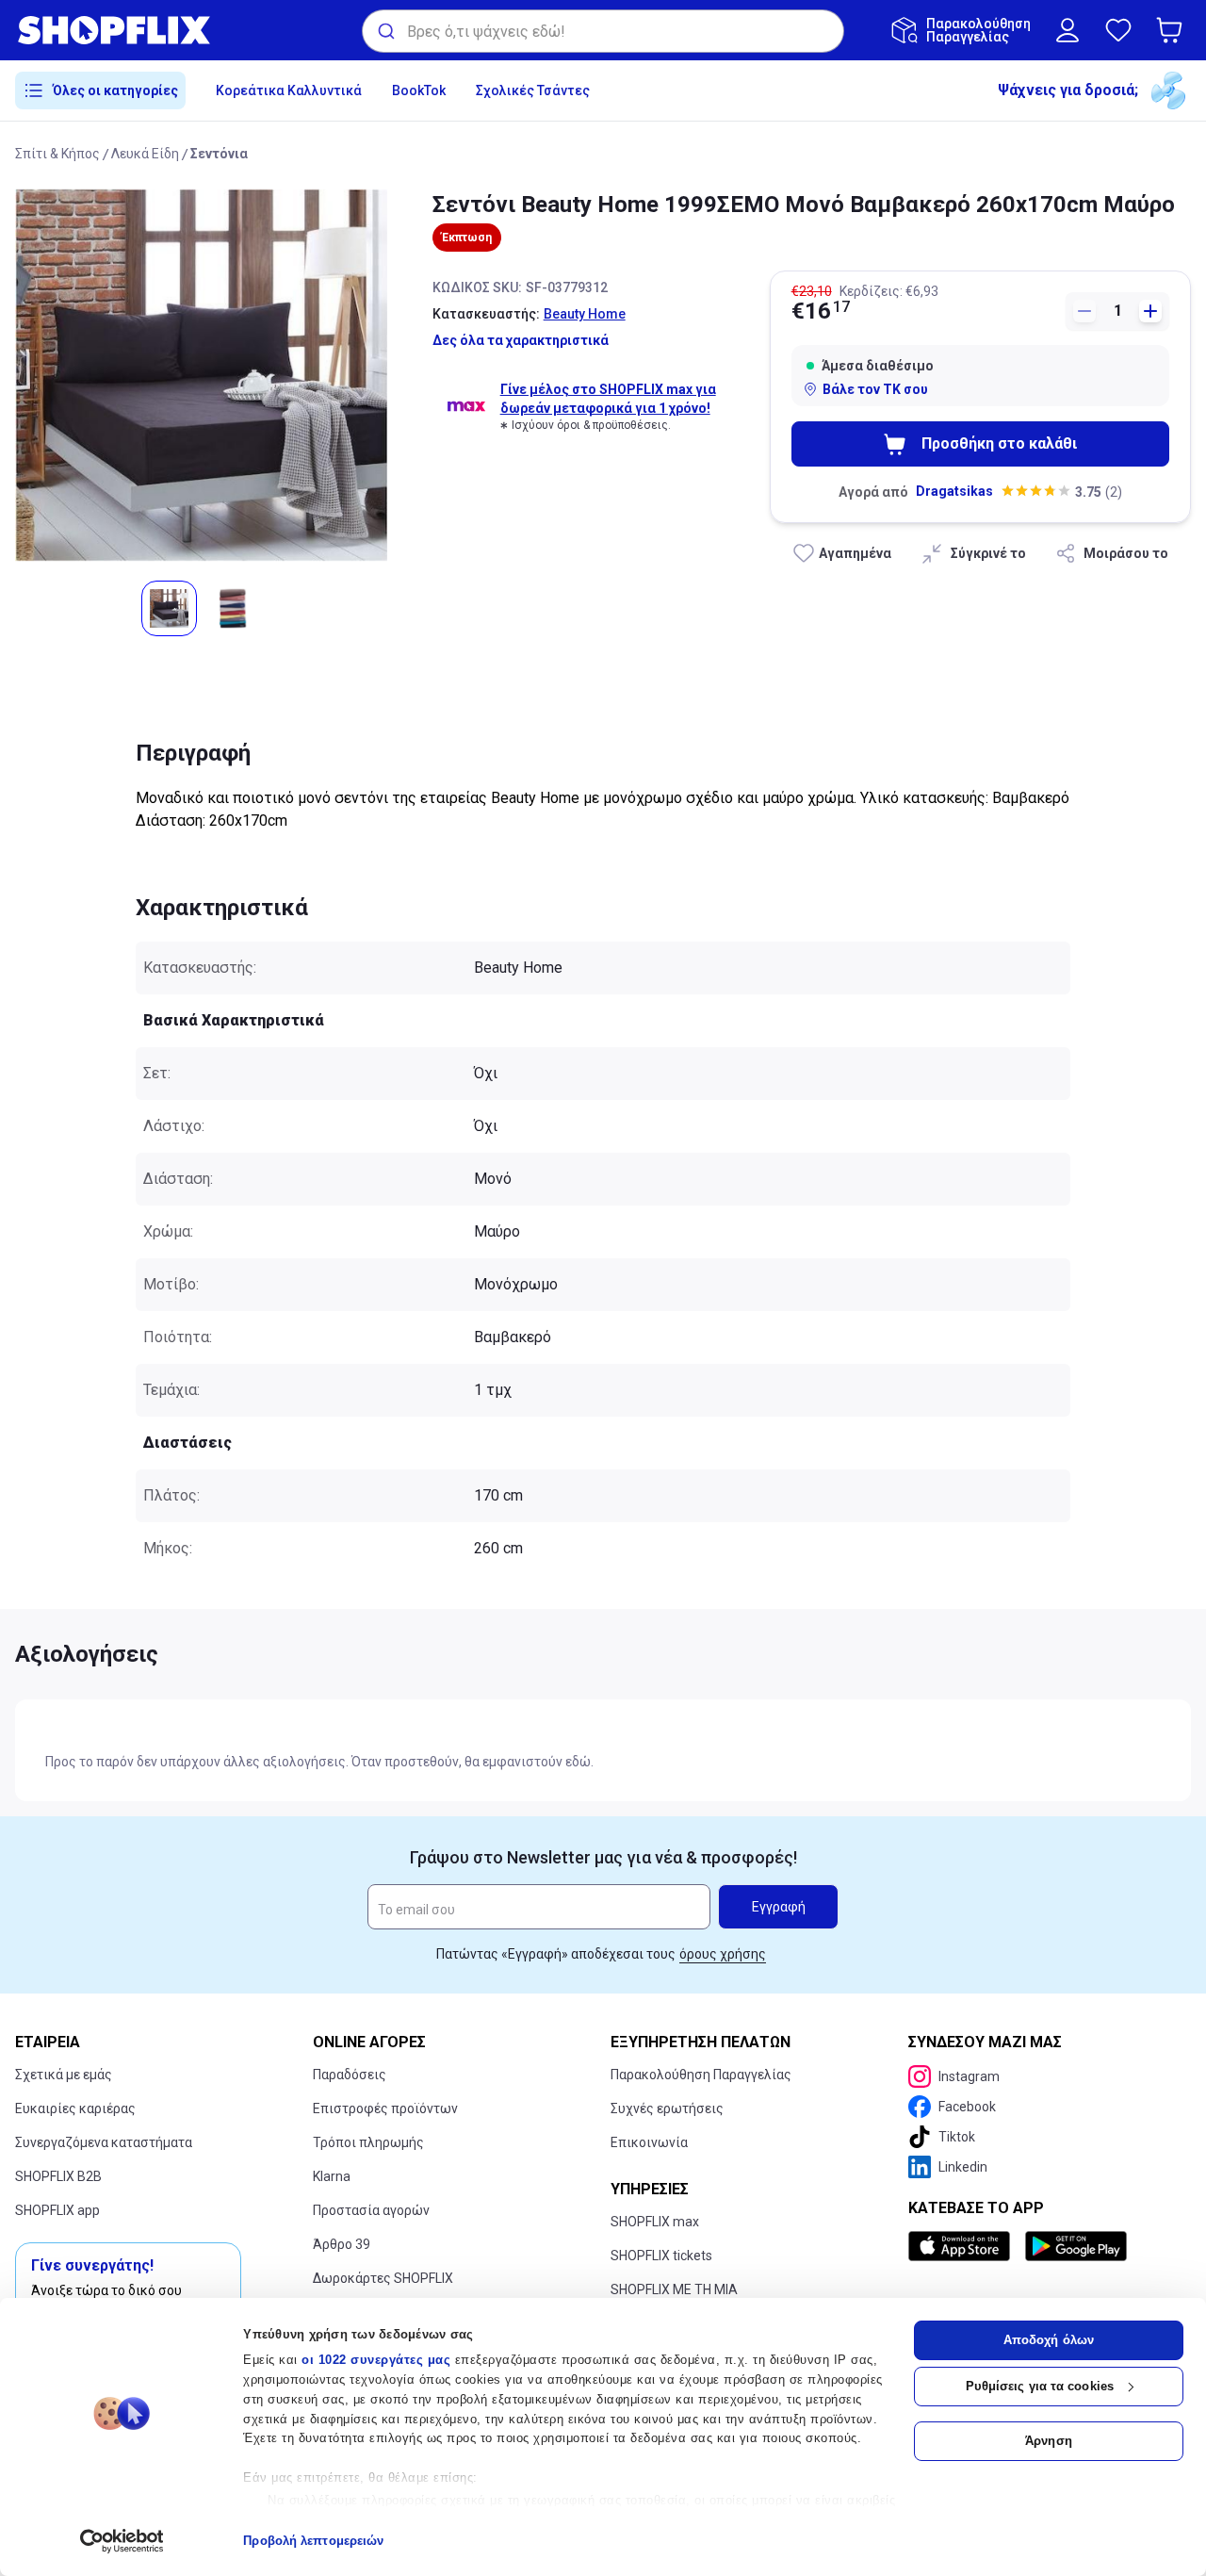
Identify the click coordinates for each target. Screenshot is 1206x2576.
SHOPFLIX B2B (58, 2176)
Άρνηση (1049, 2441)
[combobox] (603, 31)
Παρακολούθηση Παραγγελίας (701, 2075)
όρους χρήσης (723, 1954)
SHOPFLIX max (655, 2222)
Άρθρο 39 (342, 2244)
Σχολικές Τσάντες (533, 90)
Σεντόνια (219, 154)
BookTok (419, 90)
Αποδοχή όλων (1049, 2340)
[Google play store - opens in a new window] (1076, 2246)
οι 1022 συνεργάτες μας (376, 2360)
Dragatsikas (954, 491)
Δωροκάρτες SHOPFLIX (383, 2278)
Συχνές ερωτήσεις (667, 2108)
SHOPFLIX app (57, 2210)
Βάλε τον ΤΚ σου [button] (875, 389)
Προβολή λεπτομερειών (313, 2541)
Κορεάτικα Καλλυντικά (289, 90)
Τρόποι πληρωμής (368, 2142)
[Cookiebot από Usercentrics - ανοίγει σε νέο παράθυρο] (122, 2541)
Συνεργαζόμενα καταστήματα (104, 2142)
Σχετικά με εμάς (64, 2075)
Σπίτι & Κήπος (57, 154)
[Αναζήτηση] (385, 31)
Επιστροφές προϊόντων (385, 2108)
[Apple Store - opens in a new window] (963, 2246)
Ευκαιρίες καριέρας (75, 2108)
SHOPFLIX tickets (661, 2256)
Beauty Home (585, 314)
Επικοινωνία (649, 2142)
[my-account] (1067, 30)
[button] (1173, 30)
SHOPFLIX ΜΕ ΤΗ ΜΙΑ (674, 2289)
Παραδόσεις (350, 2075)
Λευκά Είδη (145, 154)
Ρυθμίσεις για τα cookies (1040, 2386)
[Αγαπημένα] (1118, 30)
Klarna (332, 2176)
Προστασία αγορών (371, 2210)
